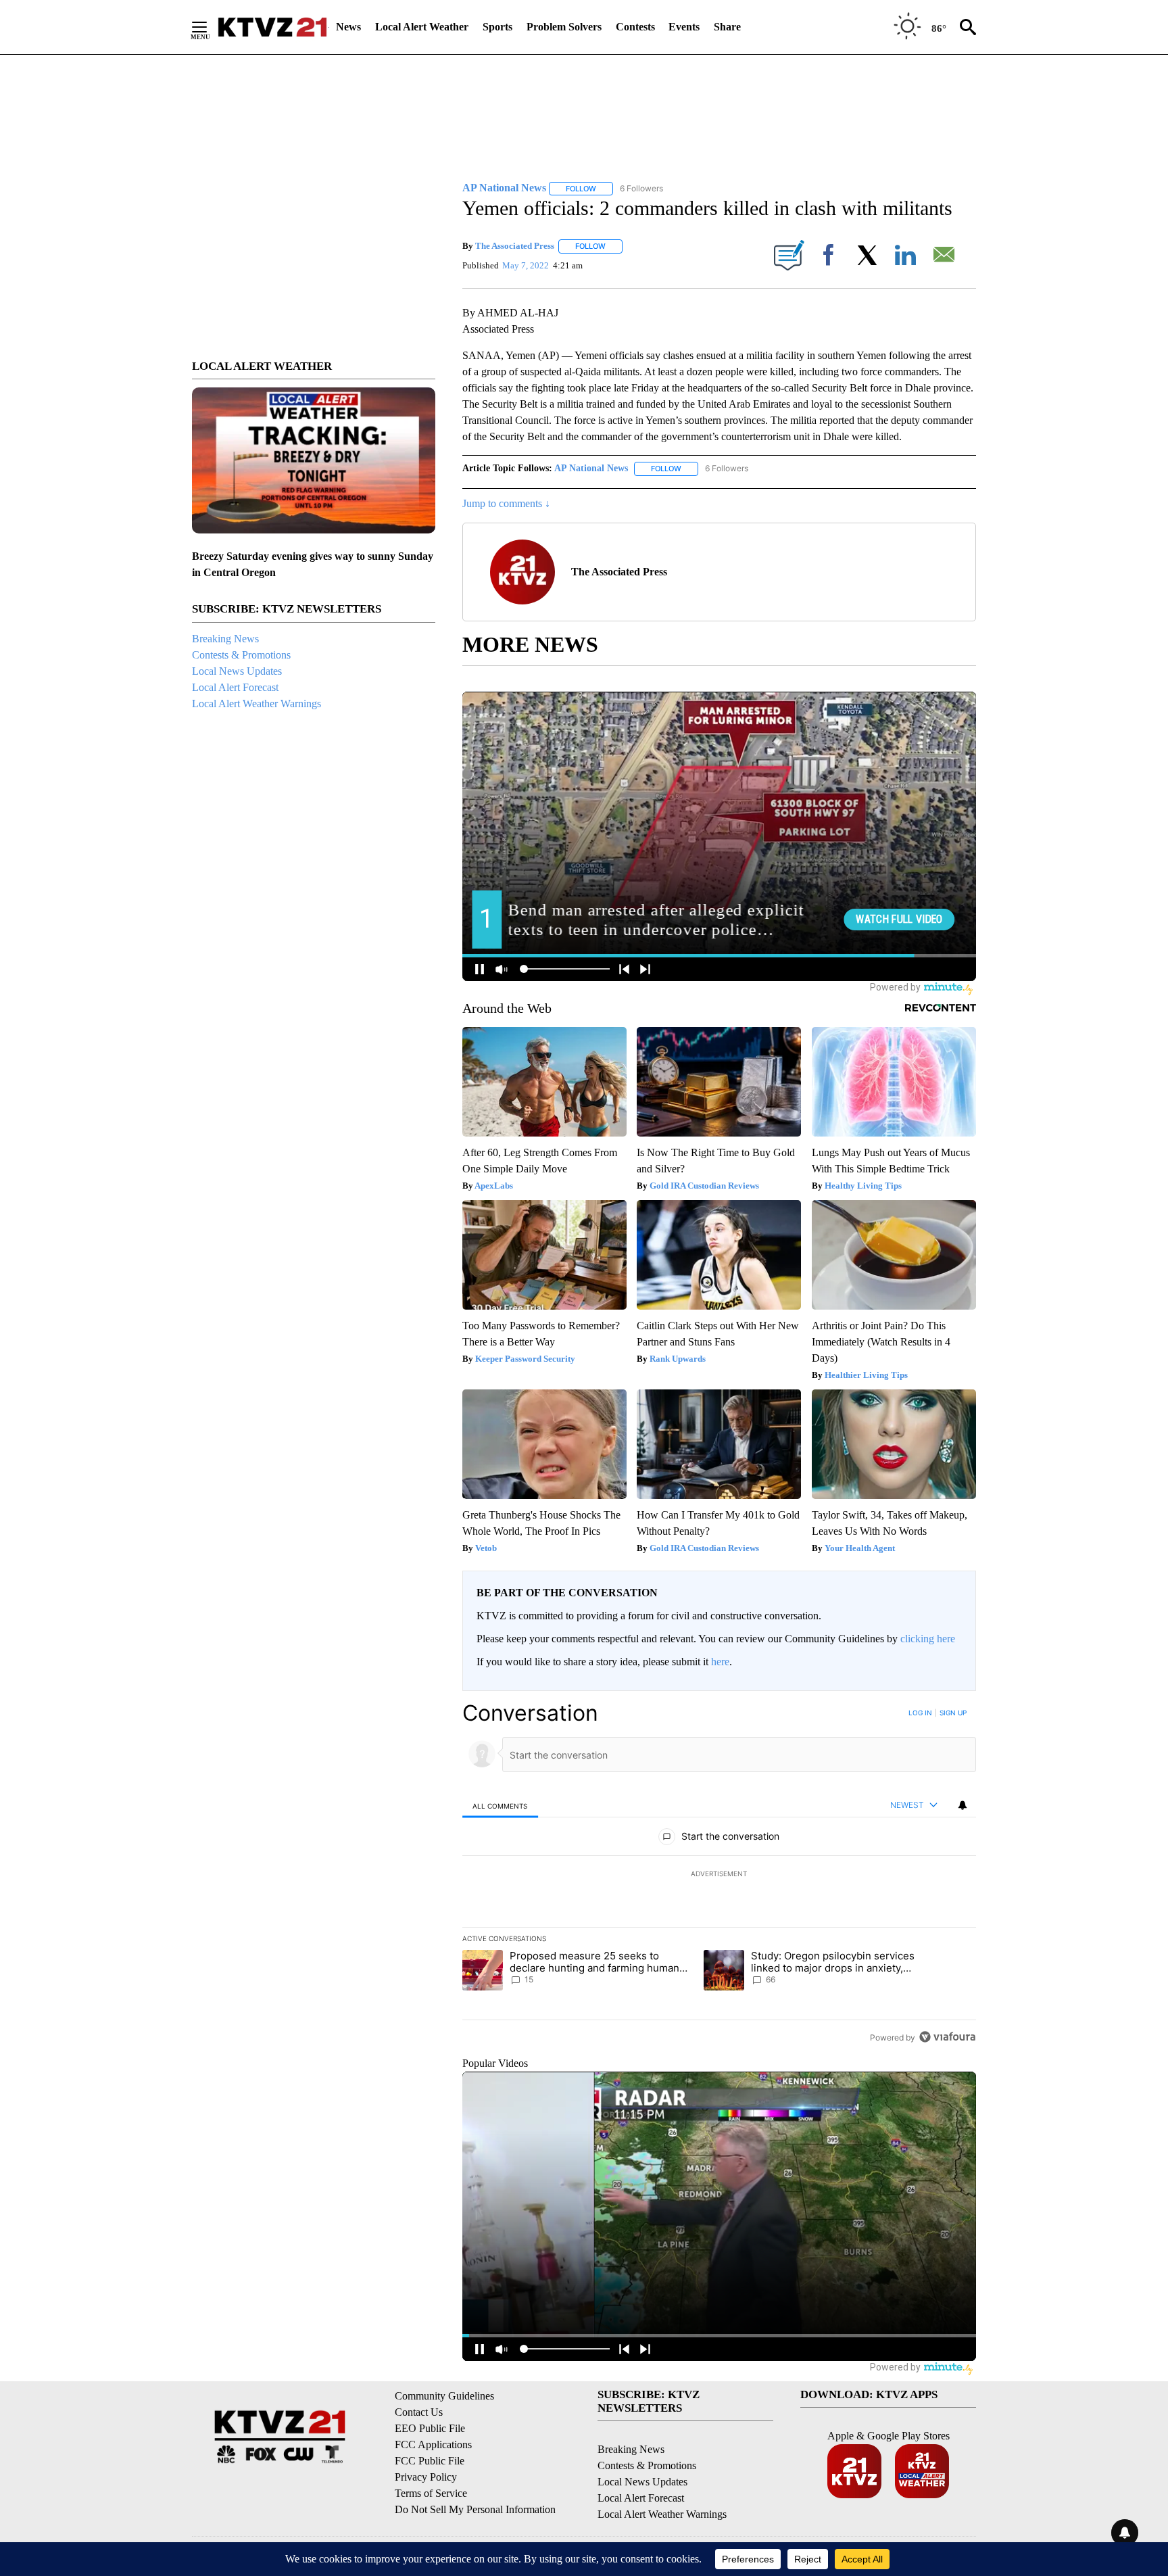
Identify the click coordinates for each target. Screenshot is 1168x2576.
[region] (719, 1875)
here (720, 1662)
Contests (635, 27)
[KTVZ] (272, 27)
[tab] (500, 1806)
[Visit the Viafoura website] (947, 2037)
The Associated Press (515, 246)
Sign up (953, 1713)
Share (727, 27)
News (348, 27)
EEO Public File (430, 2428)
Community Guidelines (444, 2396)
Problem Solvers (564, 27)
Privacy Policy (426, 2477)
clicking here (928, 1639)
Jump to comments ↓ (506, 503)
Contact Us (419, 2412)
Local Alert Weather (422, 27)
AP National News (591, 468)
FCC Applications (433, 2444)
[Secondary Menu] (210, 27)
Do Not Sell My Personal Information (475, 2509)
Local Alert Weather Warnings (257, 703)
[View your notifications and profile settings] (963, 1805)
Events (684, 27)
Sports (497, 27)
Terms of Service (431, 2493)
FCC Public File (430, 2461)
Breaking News (225, 639)
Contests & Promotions (241, 655)
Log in (920, 1713)
